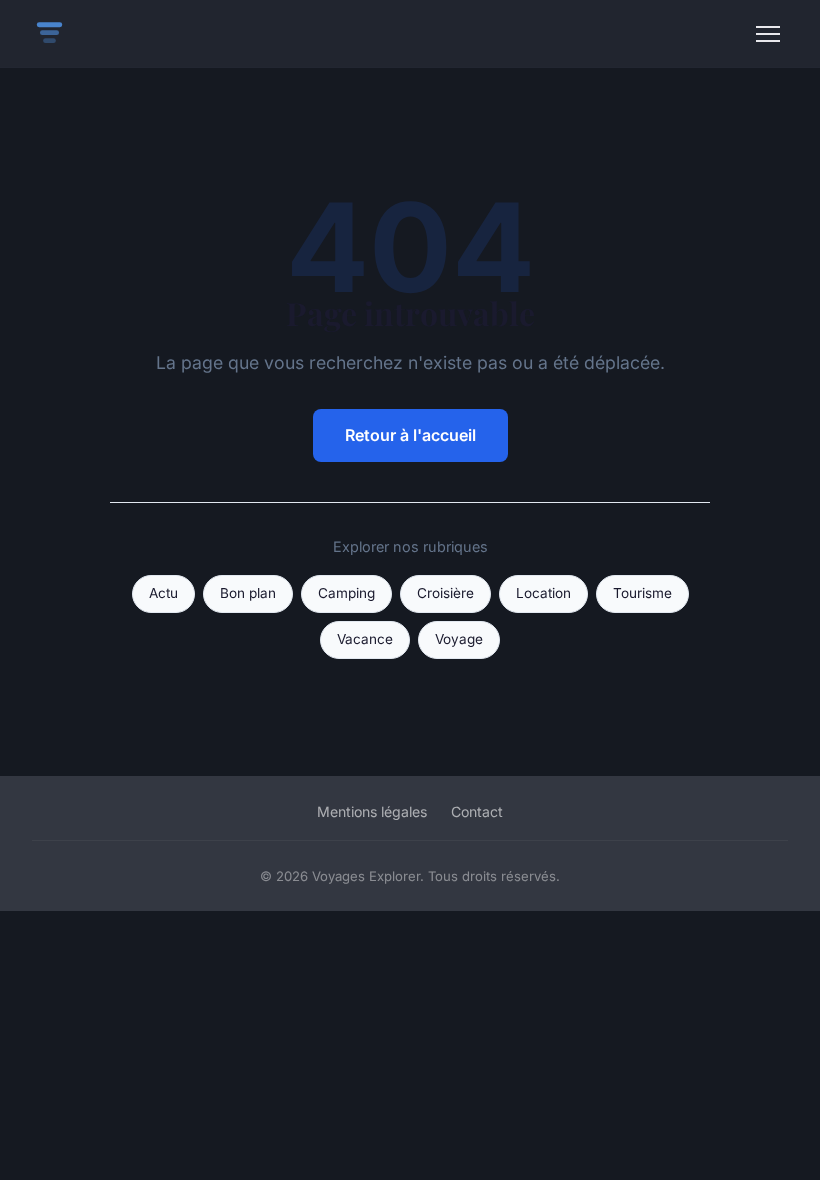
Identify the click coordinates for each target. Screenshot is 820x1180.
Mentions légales (372, 811)
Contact (477, 811)
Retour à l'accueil (410, 435)
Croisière (445, 593)
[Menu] (768, 34)
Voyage (459, 639)
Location (543, 593)
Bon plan (248, 593)
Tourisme (642, 593)
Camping (346, 593)
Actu (163, 593)
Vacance (365, 639)
